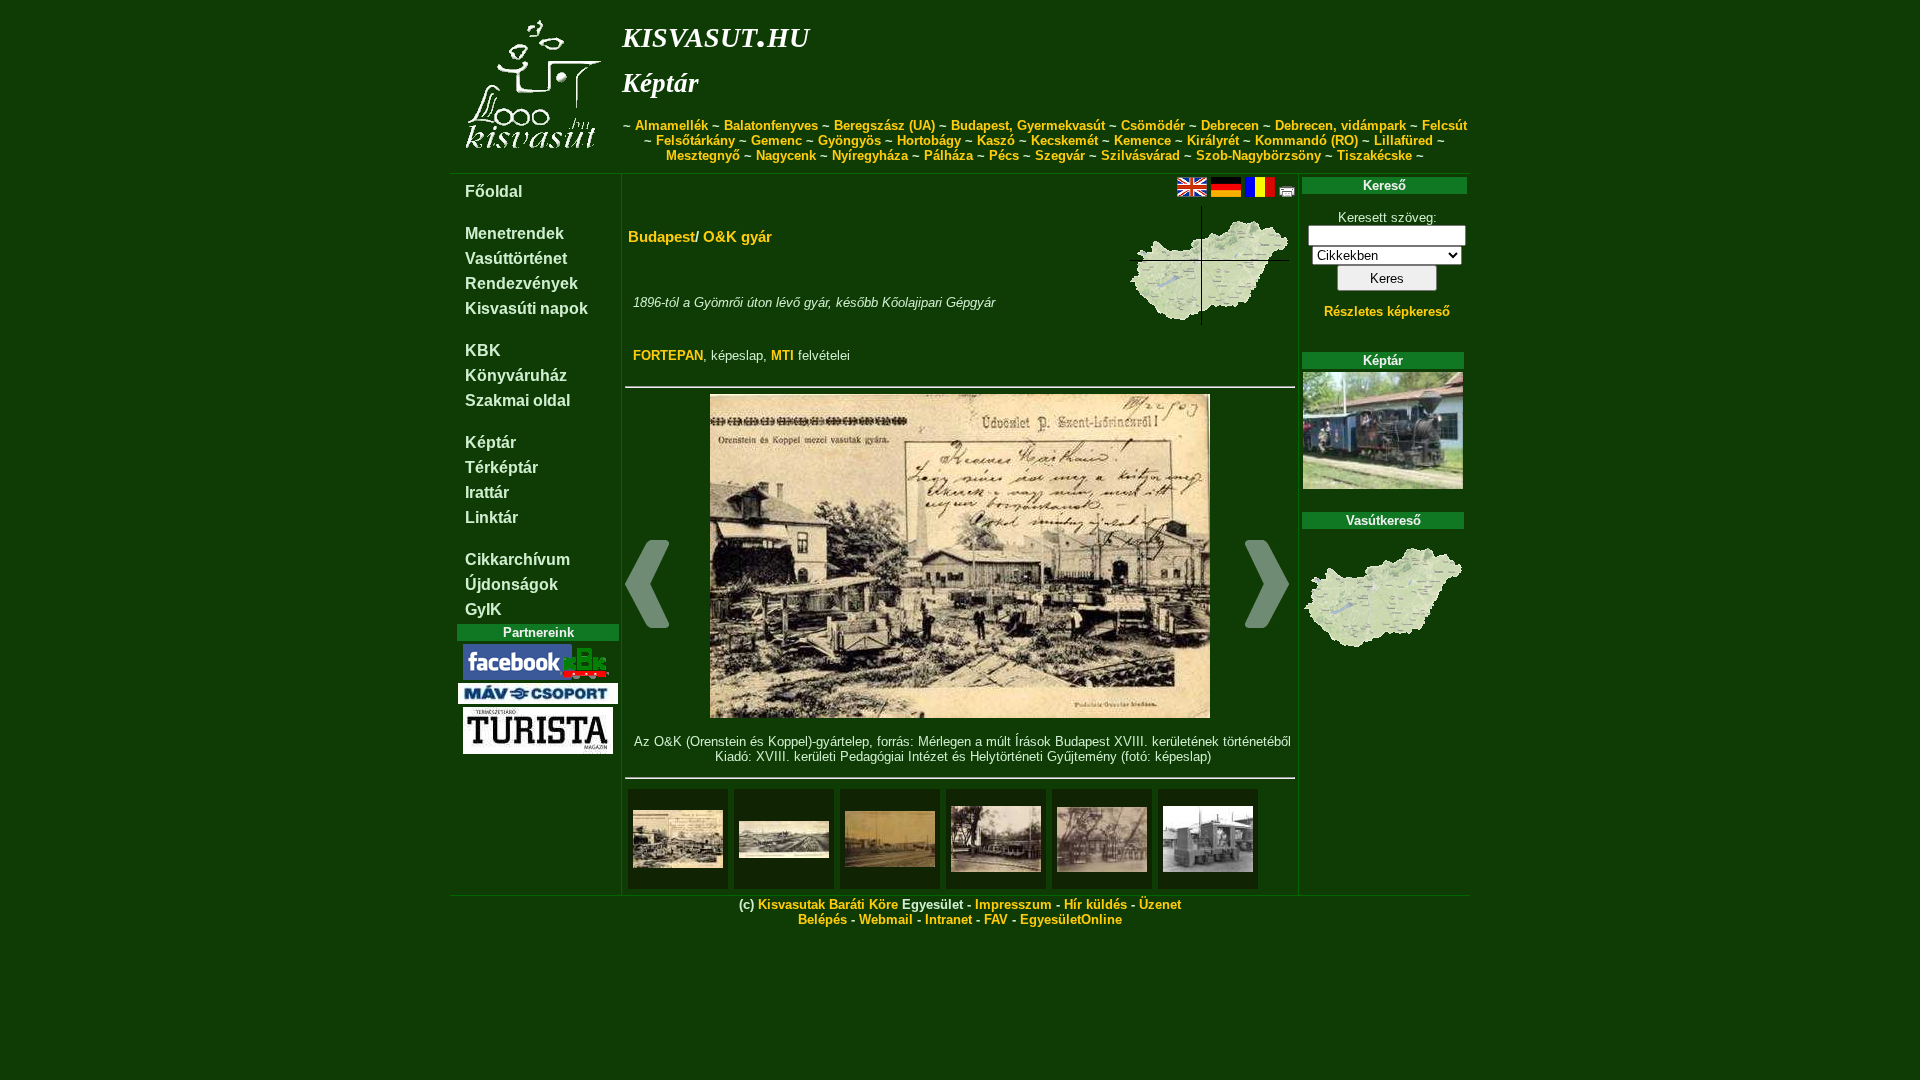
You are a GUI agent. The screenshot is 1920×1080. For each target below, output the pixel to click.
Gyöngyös (849, 140)
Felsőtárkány (695, 140)
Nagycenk (786, 155)
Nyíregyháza (870, 155)
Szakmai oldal (517, 400)
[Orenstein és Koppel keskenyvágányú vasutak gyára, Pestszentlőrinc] (890, 839)
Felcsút (1444, 125)
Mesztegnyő (703, 155)
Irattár (487, 492)
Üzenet (1160, 904)
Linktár (491, 517)
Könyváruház (516, 375)
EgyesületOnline (1071, 919)
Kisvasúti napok (526, 308)
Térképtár (501, 467)
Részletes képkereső (1387, 311)
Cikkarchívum (517, 559)
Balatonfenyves (771, 125)
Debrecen (1230, 125)
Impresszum (1013, 904)
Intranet (948, 919)
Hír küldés (1095, 904)
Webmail (886, 919)
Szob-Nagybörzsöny (1258, 155)
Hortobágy (929, 140)
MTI (782, 355)
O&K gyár (737, 236)
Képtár (660, 83)
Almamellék (671, 125)
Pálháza (948, 155)
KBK (483, 350)
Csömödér (1153, 125)
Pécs (1004, 155)
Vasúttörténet (516, 258)
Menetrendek (514, 233)
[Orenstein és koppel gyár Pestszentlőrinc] (784, 839)
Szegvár (1060, 155)
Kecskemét (1064, 140)
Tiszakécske (1374, 155)
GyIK (483, 609)
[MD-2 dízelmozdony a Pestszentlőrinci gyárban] (1208, 839)
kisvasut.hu (715, 33)
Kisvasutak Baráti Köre (828, 904)
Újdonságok (511, 584)
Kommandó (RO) (1306, 140)
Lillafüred (1403, 140)
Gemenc (776, 140)
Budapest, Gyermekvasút (1028, 125)
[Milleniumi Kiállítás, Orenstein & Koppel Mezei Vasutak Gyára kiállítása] (996, 839)
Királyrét (1213, 140)
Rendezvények (521, 283)
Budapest (661, 236)
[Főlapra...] (535, 162)
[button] (647, 587)
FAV (996, 919)
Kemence (1142, 140)
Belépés (822, 919)
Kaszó (996, 140)
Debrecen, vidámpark (1340, 125)
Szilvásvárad (1140, 155)
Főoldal (493, 191)
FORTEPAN (668, 355)
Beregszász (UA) (884, 125)
